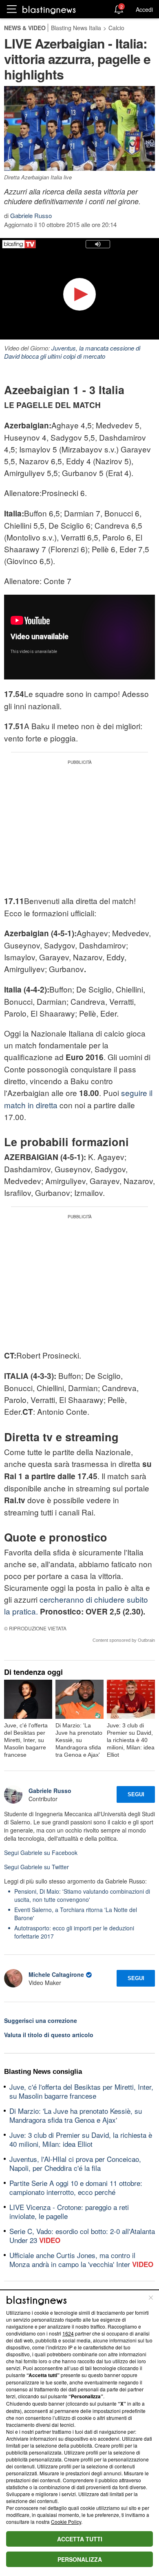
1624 (68, 2333)
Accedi (144, 9)
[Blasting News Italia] (49, 10)
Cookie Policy (66, 2522)
